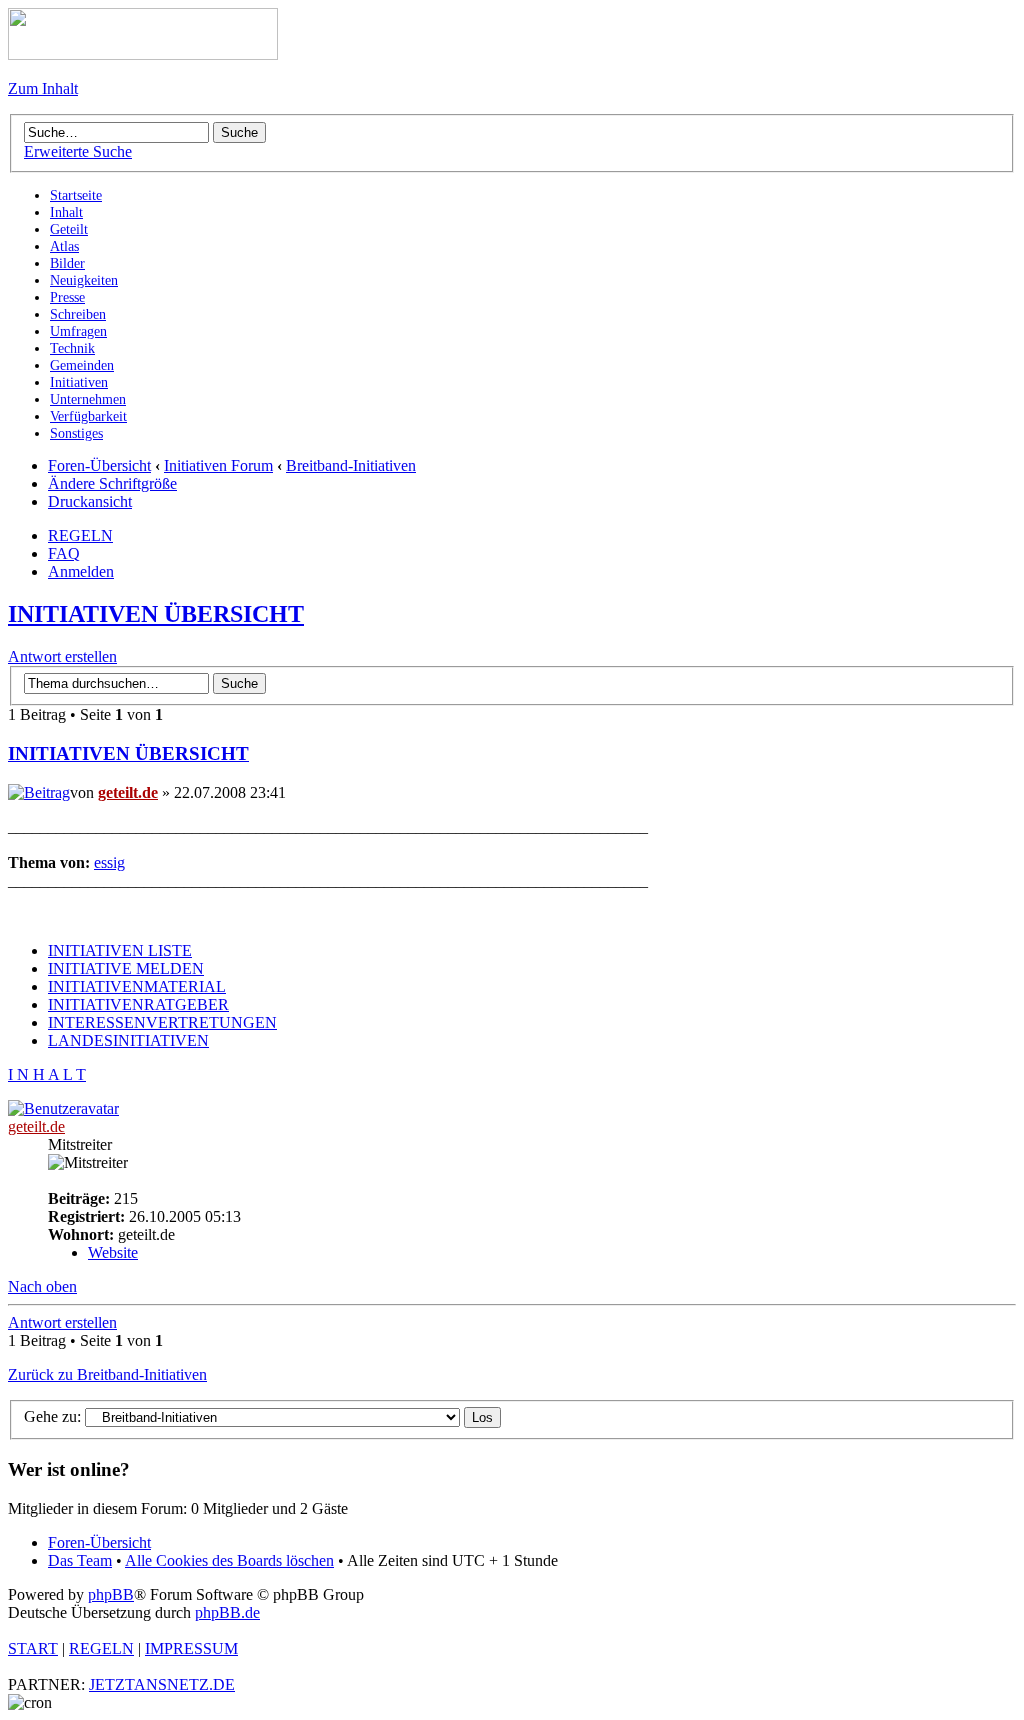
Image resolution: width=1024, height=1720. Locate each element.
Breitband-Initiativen (351, 465)
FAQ (64, 553)
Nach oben (42, 1286)
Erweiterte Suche (78, 151)
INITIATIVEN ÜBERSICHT (156, 614)
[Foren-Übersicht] (143, 54)
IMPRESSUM (191, 1648)
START (33, 1648)
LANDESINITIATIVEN (128, 1040)
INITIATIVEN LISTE (120, 950)
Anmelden (81, 571)
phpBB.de (227, 1612)
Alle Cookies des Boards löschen (229, 1560)
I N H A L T (47, 1074)
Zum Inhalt (43, 88)
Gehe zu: (52, 1416)
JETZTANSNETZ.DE (162, 1684)
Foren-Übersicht (99, 465)
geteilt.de (128, 792)
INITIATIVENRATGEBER (138, 1004)
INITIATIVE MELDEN (126, 968)
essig (109, 862)
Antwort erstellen (62, 656)
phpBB (111, 1594)
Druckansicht (90, 501)
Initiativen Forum (218, 465)
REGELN (80, 535)
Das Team (80, 1560)
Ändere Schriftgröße (112, 483)
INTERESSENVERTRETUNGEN (162, 1022)
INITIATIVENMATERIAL (137, 986)
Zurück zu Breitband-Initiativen (107, 1374)
